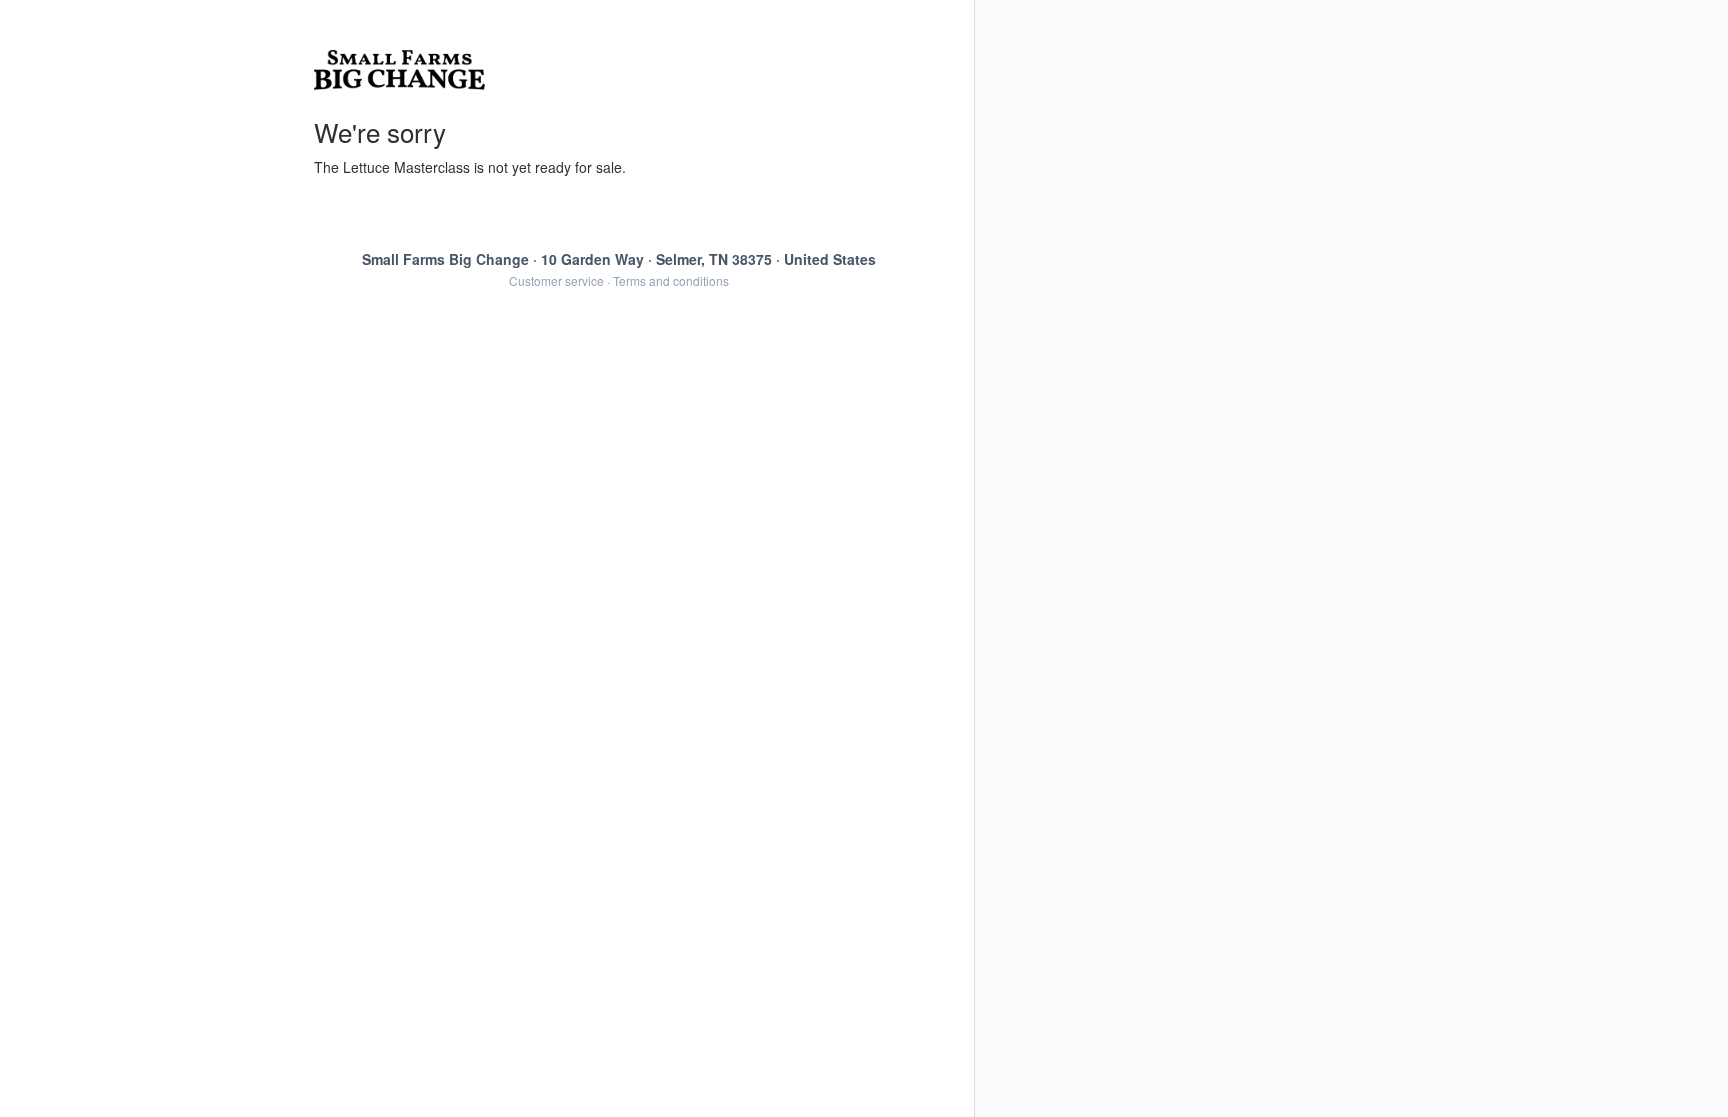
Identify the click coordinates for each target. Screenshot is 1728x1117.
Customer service (556, 280)
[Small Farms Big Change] (619, 70)
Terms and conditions (671, 280)
